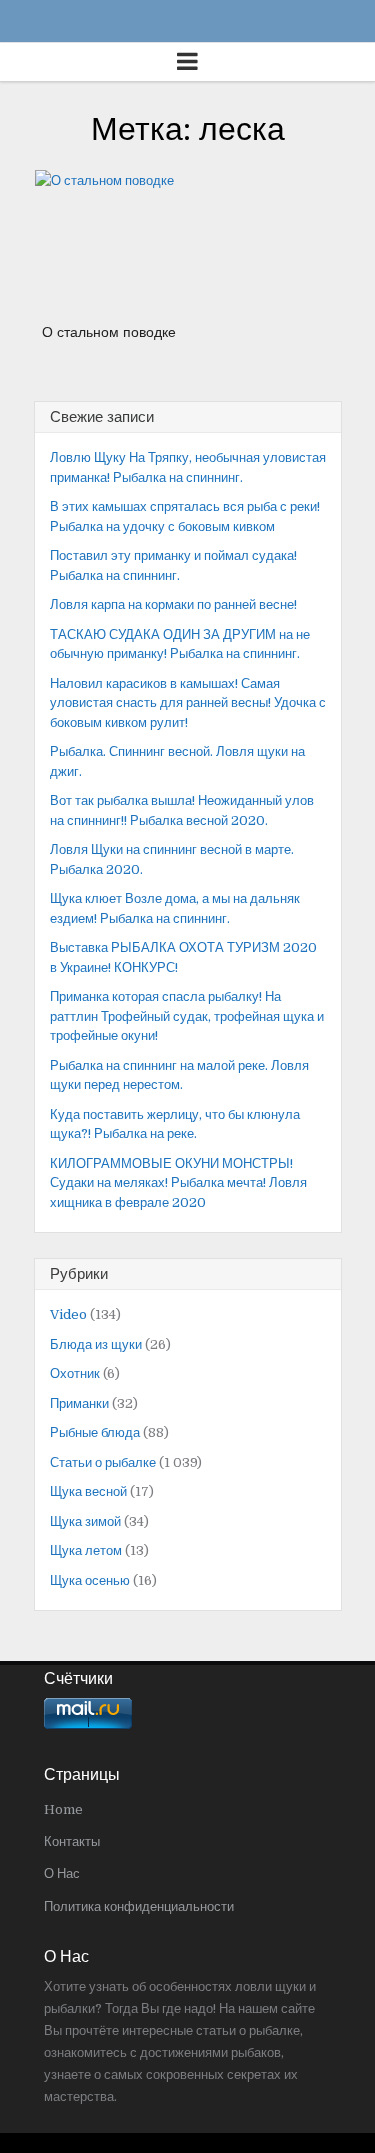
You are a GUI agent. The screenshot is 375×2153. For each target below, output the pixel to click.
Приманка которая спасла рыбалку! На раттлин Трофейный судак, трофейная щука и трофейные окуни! (187, 1016)
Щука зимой (85, 1521)
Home (63, 1809)
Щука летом (86, 1550)
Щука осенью (90, 1580)
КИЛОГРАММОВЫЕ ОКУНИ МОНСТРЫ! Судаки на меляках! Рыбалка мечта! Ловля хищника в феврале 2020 (178, 1183)
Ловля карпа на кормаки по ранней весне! (173, 604)
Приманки (79, 1403)
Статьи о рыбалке (103, 1462)
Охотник (75, 1373)
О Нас (62, 1873)
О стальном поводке (109, 332)
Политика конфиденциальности (139, 1906)
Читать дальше (115, 256)
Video (68, 1314)
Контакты (72, 1841)
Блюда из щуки (96, 1344)
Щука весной (88, 1491)
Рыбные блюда (95, 1432)
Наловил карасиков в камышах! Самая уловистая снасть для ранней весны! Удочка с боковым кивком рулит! (188, 703)
